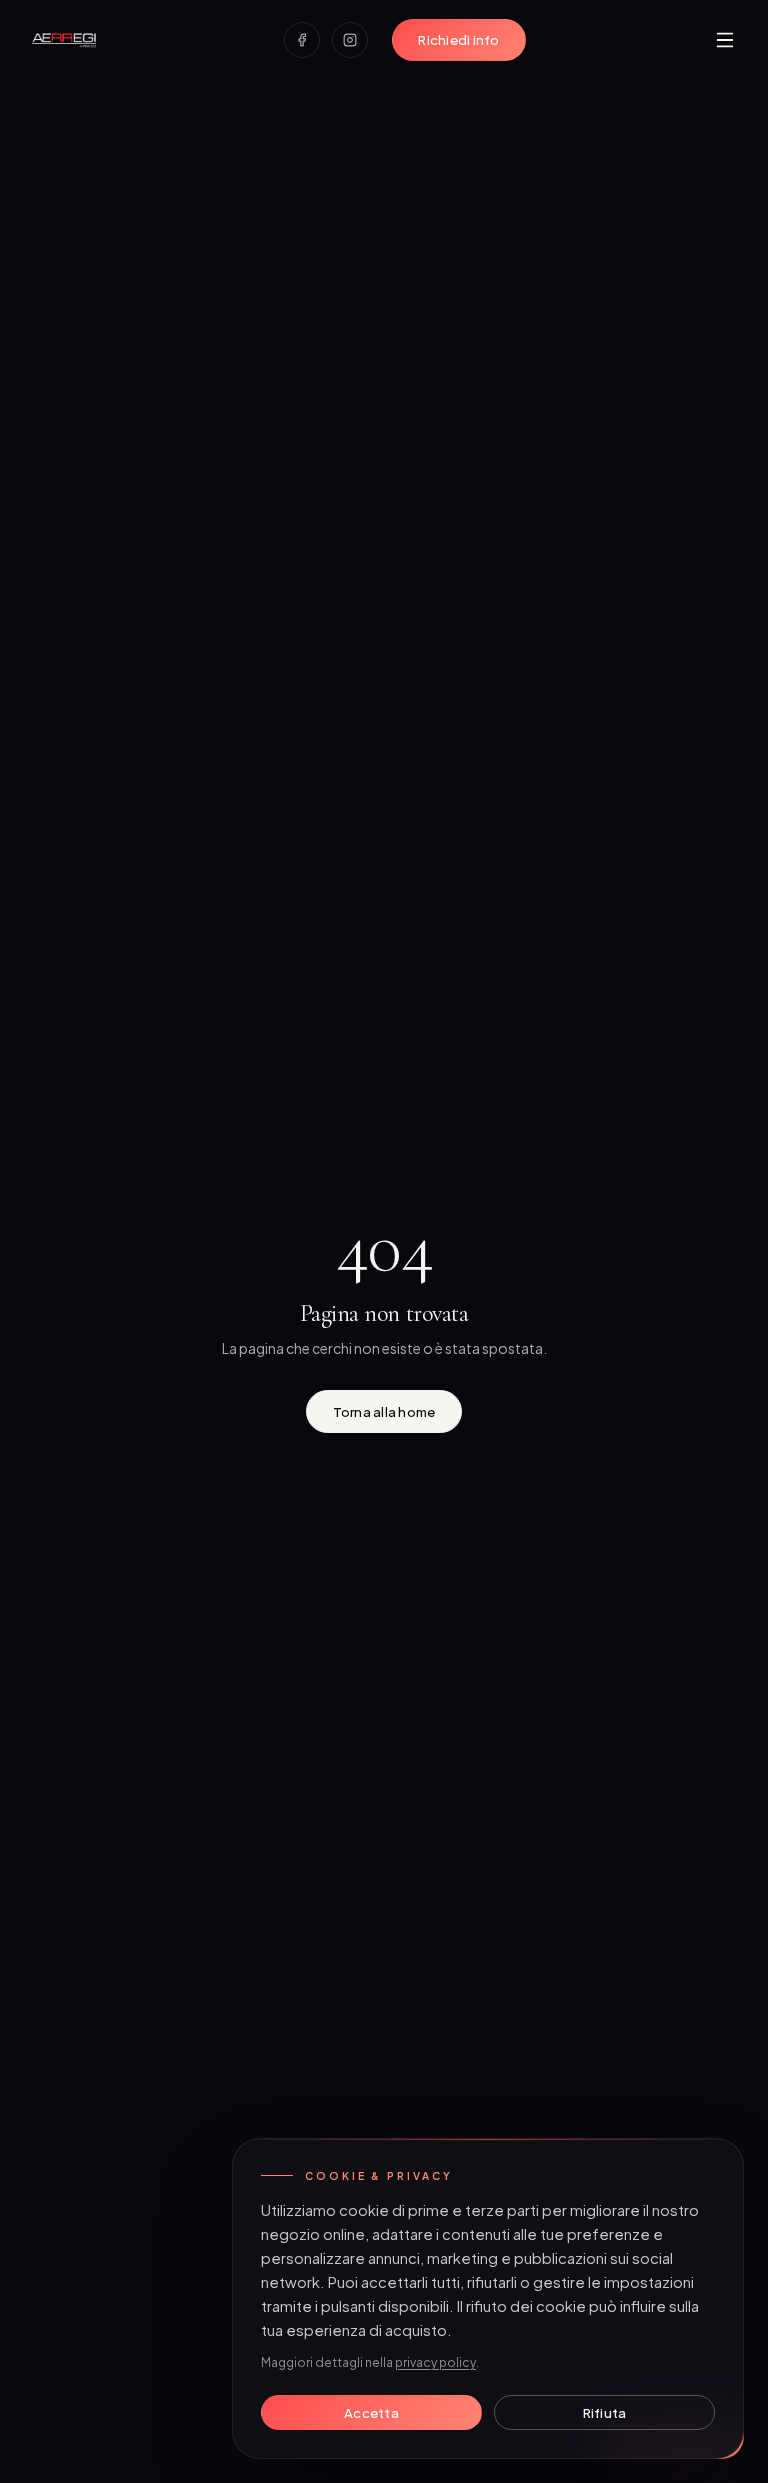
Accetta (371, 2412)
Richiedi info (458, 39)
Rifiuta (605, 2412)
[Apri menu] (725, 40)
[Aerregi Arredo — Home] (64, 40)
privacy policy (435, 2362)
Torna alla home (384, 1411)
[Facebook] (302, 40)
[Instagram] (350, 40)
